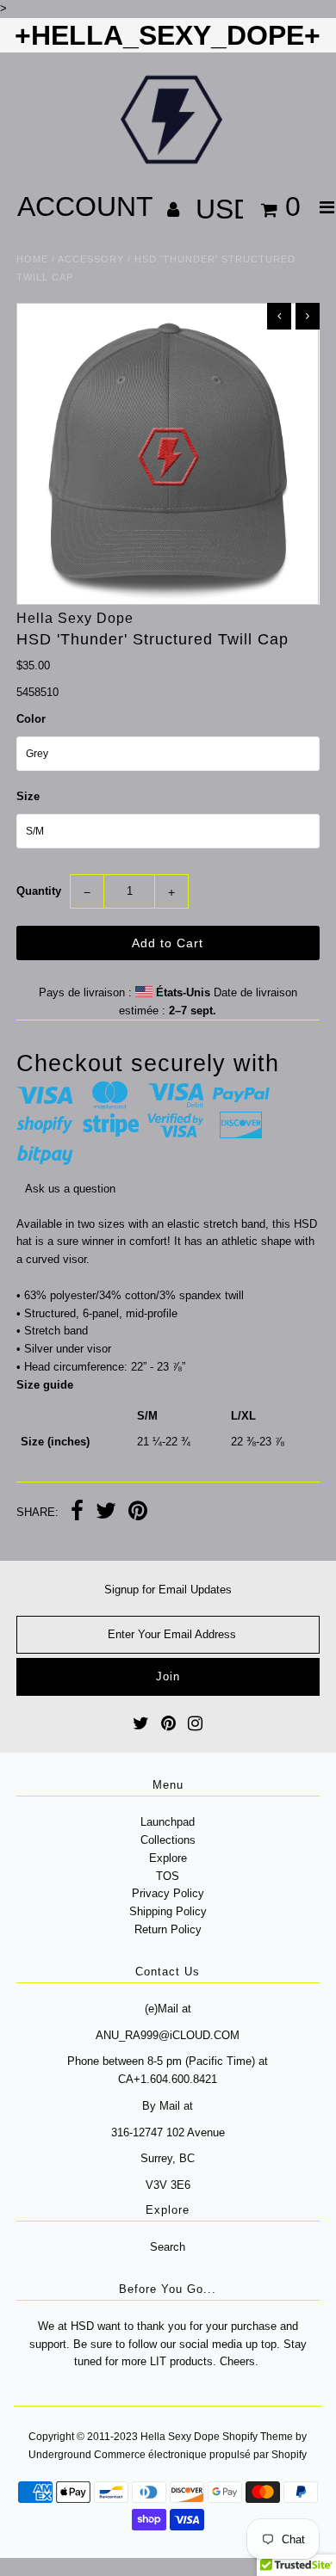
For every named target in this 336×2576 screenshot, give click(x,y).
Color (31, 719)
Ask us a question (70, 1189)
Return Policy (168, 1929)
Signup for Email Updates (168, 1590)
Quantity (39, 891)
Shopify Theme (258, 2437)
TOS (168, 1876)
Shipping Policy (168, 1911)
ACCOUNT (89, 206)
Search (168, 2247)
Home (32, 259)
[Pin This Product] (138, 1513)
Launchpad (168, 1822)
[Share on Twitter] (106, 1513)
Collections (168, 1840)
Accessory (91, 259)
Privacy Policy (168, 1893)
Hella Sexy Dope (180, 2437)
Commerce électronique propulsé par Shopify (200, 2455)
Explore (168, 1858)
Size (28, 796)
